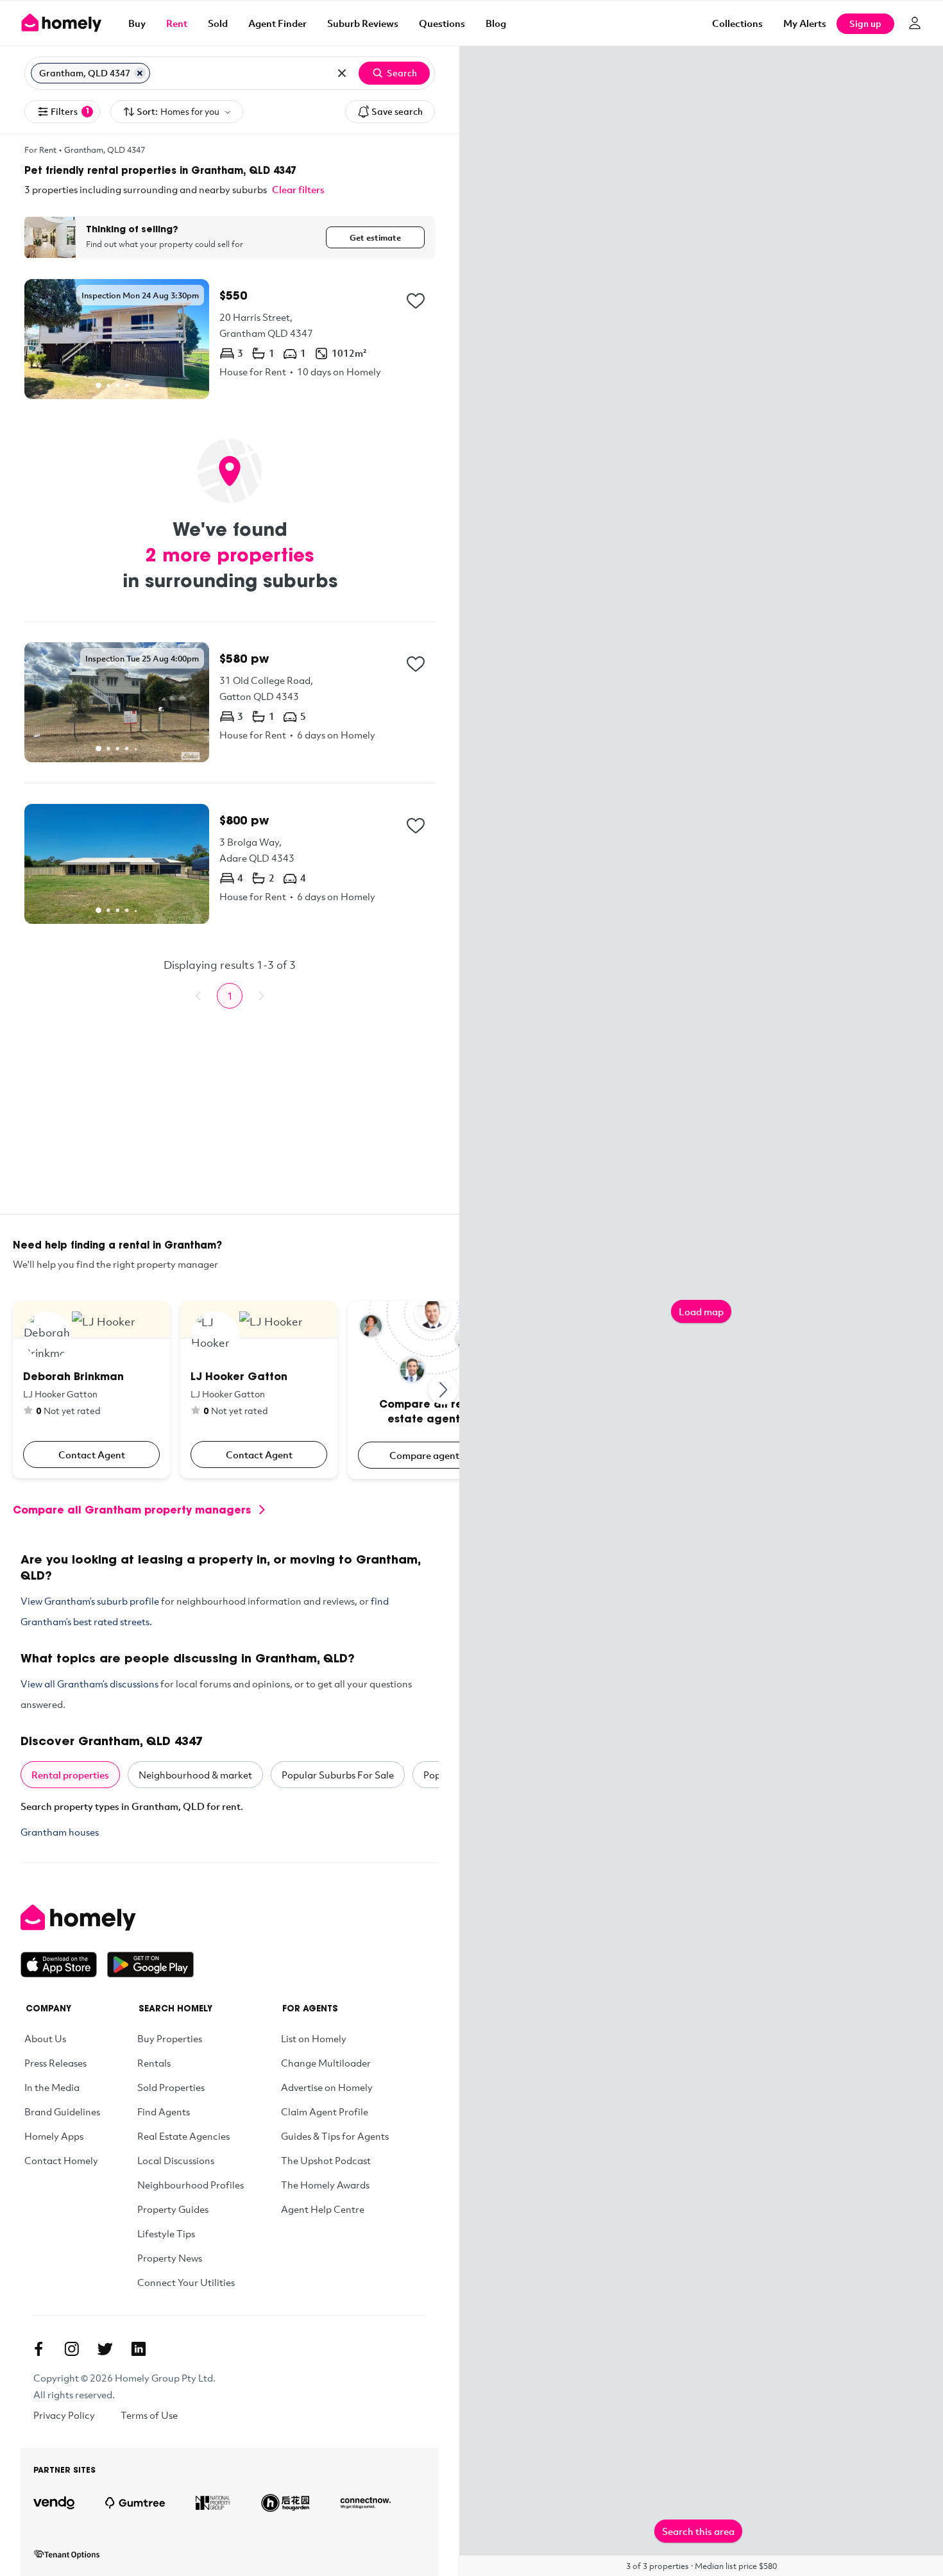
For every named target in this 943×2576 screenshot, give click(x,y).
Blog (496, 23)
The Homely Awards (325, 2185)
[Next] (444, 1390)
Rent (177, 23)
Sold (218, 23)
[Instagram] (72, 2349)
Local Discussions (176, 2160)
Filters (70, 111)
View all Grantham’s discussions (89, 1684)
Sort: (178, 111)
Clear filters (298, 189)
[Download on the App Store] (64, 1965)
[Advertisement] (230, 1124)
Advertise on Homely (327, 2087)
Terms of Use (149, 2415)
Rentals (154, 2063)
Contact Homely (61, 2160)
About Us (45, 2038)
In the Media (52, 2087)
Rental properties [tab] (70, 1775)
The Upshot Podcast (326, 2160)
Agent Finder (277, 23)
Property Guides (173, 2209)
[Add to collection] (416, 301)
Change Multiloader (326, 2063)
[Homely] (107, 1918)
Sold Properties (171, 2087)
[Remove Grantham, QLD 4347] (140, 73)
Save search (397, 111)
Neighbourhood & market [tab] (195, 1775)
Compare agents (427, 1455)
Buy (137, 23)
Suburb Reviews (363, 23)
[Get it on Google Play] (150, 1965)
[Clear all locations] (342, 73)
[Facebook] (38, 2349)
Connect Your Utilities (186, 2282)
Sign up (865, 23)
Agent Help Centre (323, 2209)
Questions (442, 23)
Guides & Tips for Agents (335, 2136)
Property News (170, 2258)
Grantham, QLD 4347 (105, 149)
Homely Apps (54, 2136)
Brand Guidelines (62, 2111)
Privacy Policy (64, 2415)
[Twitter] (105, 2349)
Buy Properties (170, 2038)
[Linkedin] (139, 2349)
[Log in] (915, 23)
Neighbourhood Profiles (191, 2185)
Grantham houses (60, 1832)
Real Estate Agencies (183, 2136)
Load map (701, 1311)
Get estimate (375, 237)
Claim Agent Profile (325, 2111)
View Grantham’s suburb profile (90, 1601)
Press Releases (55, 2063)
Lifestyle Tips (166, 2233)
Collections (737, 23)
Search (402, 73)
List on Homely (314, 2038)
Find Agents (164, 2111)
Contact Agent (92, 1454)
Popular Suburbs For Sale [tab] (338, 1775)
